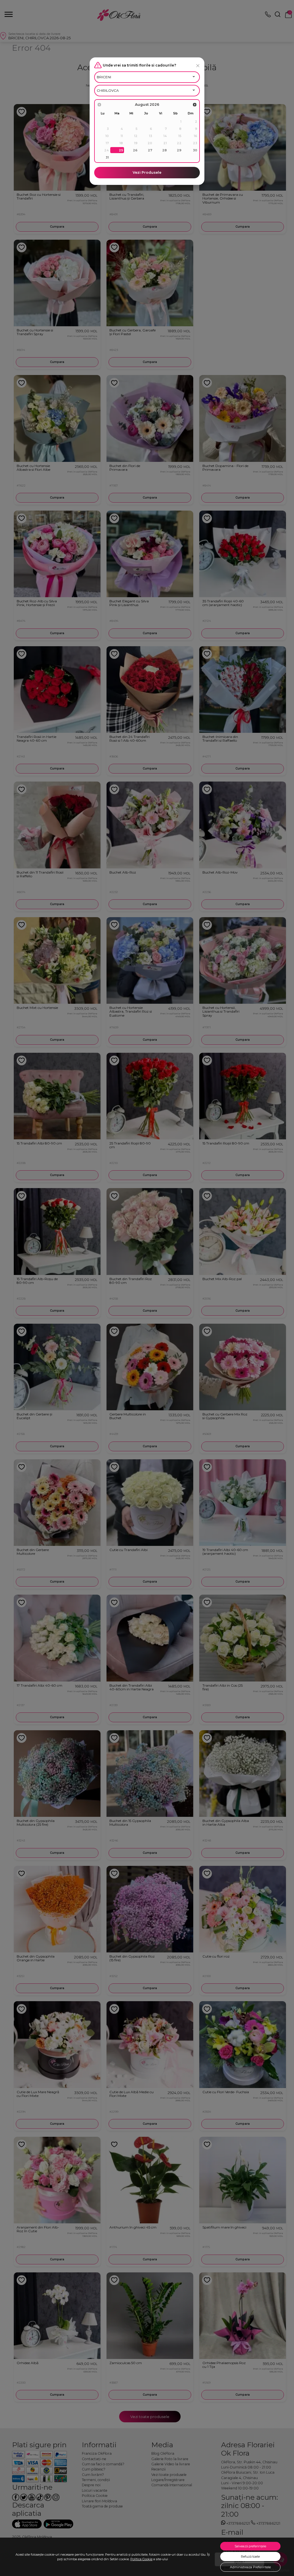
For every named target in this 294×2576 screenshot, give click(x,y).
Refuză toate (250, 2557)
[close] (198, 66)
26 (135, 150)
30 (195, 150)
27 (150, 150)
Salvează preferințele (250, 2546)
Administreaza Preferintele (250, 2567)
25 (121, 150)
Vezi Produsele (147, 172)
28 (165, 150)
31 (107, 157)
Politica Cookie (141, 2559)
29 (179, 150)
